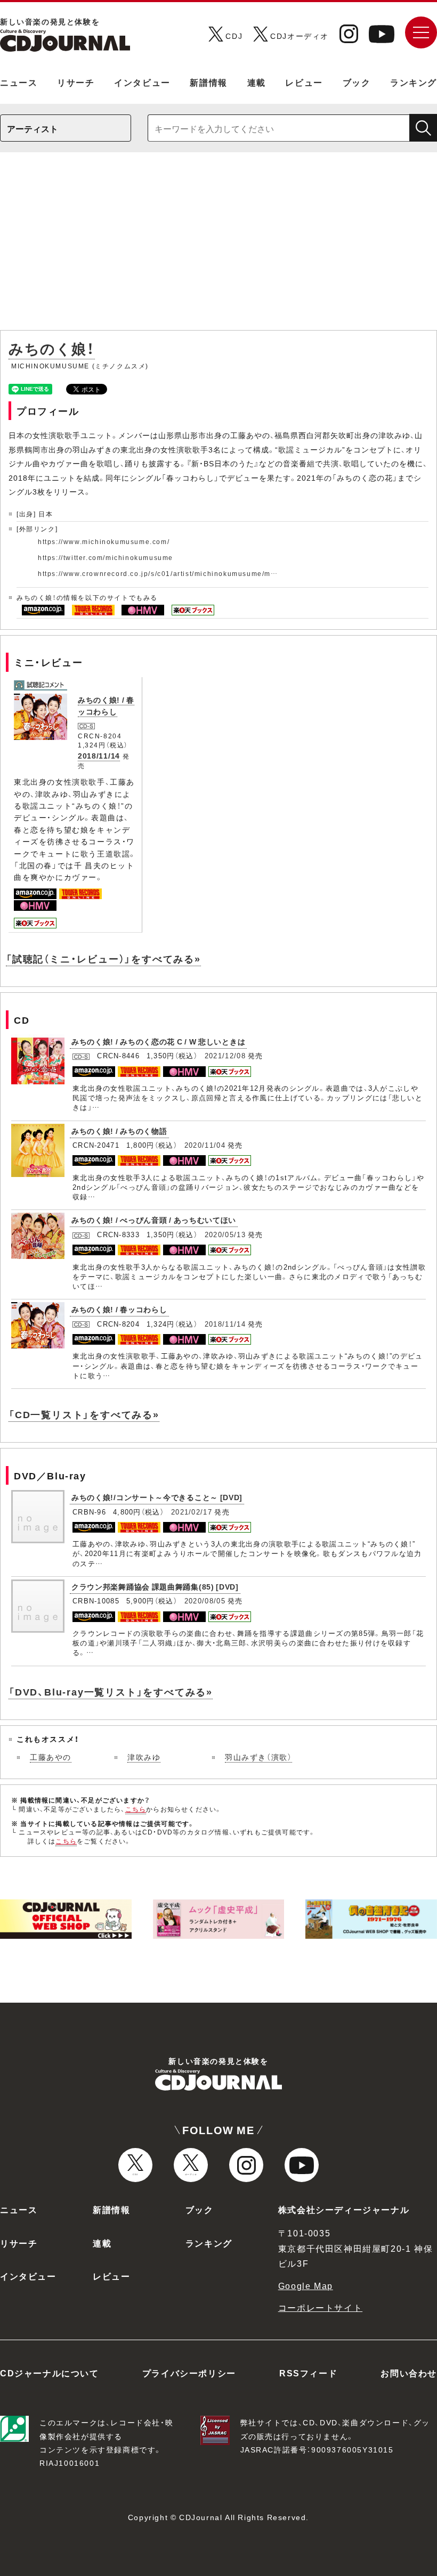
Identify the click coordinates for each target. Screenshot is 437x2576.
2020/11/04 (205, 1145)
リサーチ (76, 82)
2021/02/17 (192, 1512)
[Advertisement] (218, 246)
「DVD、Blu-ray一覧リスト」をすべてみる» (111, 1692)
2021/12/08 (225, 1055)
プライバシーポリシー (189, 2373)
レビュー (304, 82)
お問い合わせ (409, 2373)
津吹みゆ (144, 1757)
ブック (357, 82)
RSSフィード (308, 2373)
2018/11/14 (99, 755)
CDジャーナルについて (50, 2373)
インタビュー (142, 82)
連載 (257, 82)
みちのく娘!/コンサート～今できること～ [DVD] (157, 1497)
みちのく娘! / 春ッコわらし (106, 705)
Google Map (306, 2285)
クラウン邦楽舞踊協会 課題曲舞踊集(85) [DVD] (155, 1586)
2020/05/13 (225, 1234)
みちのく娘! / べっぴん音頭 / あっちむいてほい (154, 1220)
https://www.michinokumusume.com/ (104, 541)
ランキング (414, 82)
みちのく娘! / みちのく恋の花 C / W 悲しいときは (158, 1041)
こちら (136, 1809)
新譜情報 (208, 82)
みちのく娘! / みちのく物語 (119, 1131)
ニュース (19, 82)
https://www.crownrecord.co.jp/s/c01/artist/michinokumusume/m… (158, 573)
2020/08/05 (205, 1600)
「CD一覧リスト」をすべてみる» (84, 1414)
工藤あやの (51, 1757)
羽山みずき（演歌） (258, 1757)
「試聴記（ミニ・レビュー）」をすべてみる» (103, 958)
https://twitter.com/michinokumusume (106, 557)
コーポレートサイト (320, 2307)
